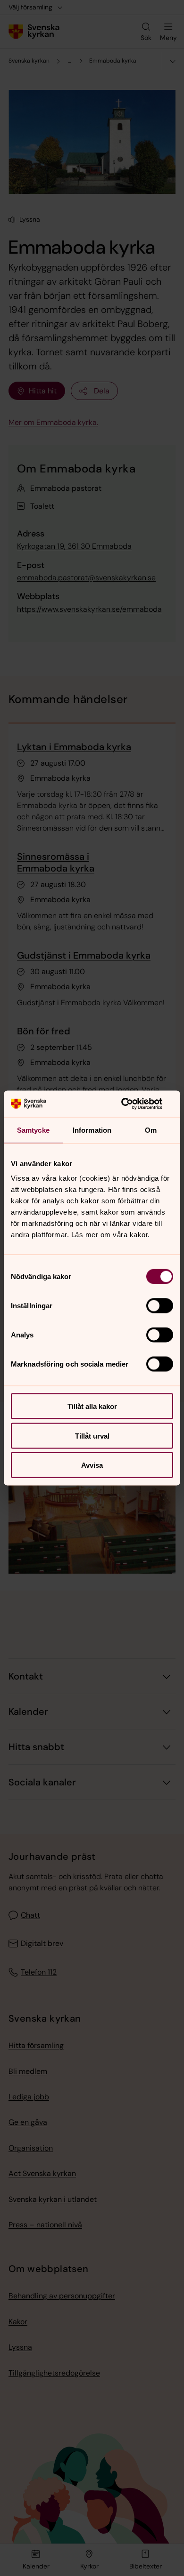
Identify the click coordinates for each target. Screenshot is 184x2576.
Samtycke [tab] (33, 1130)
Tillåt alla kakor (92, 1406)
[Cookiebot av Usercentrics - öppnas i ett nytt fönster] (132, 1104)
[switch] (160, 1306)
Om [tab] (151, 1130)
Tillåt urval (92, 1436)
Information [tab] (92, 1130)
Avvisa (92, 1465)
